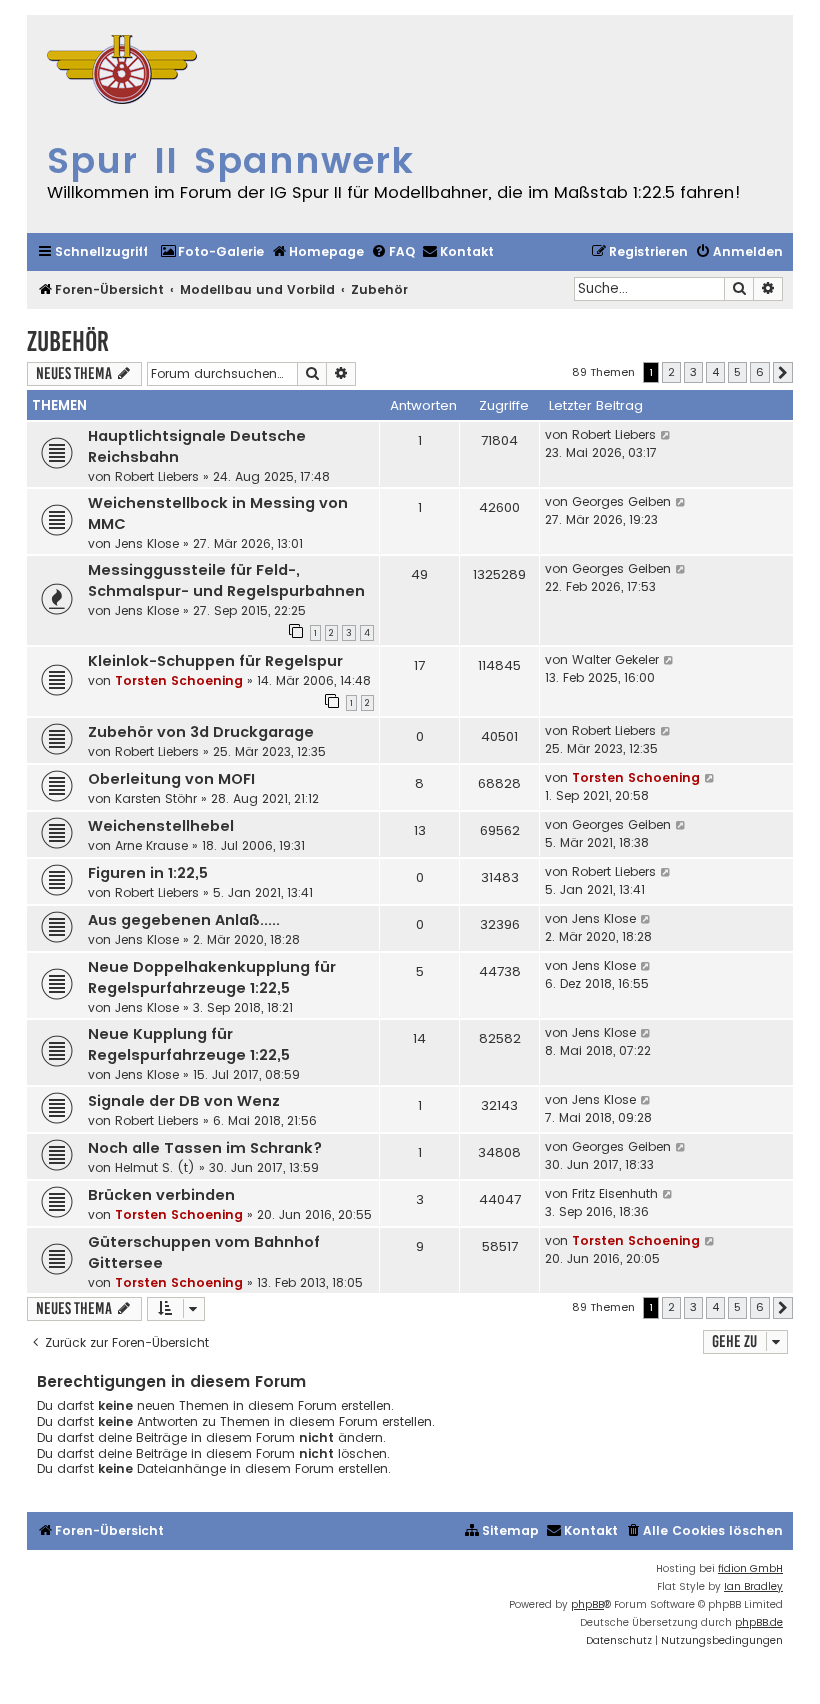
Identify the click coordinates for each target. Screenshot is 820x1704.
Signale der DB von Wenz (184, 1101)
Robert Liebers (157, 476)
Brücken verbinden (161, 1195)
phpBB (587, 1604)
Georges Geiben (621, 501)
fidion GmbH (750, 1568)
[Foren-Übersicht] (122, 72)
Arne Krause (151, 845)
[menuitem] (212, 252)
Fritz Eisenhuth (615, 1193)
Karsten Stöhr (156, 798)
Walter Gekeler (615, 659)
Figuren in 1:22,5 (148, 873)
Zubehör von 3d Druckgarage (201, 732)
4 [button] (715, 372)
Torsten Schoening (179, 680)
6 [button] (760, 372)
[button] (783, 373)
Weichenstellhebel (161, 826)
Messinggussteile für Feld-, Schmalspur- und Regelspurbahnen (226, 580)
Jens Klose (147, 543)
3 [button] (693, 372)
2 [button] (671, 372)
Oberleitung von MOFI (171, 779)
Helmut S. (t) (155, 1167)
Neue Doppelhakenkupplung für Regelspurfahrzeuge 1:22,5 (212, 977)
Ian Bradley (753, 1586)
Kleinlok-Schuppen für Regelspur (215, 661)
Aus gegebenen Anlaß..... (184, 920)
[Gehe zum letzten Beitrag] (666, 435)
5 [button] (737, 372)
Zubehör (68, 341)
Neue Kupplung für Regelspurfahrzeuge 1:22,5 (189, 1044)
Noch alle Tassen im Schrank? (205, 1148)
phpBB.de (759, 1622)
